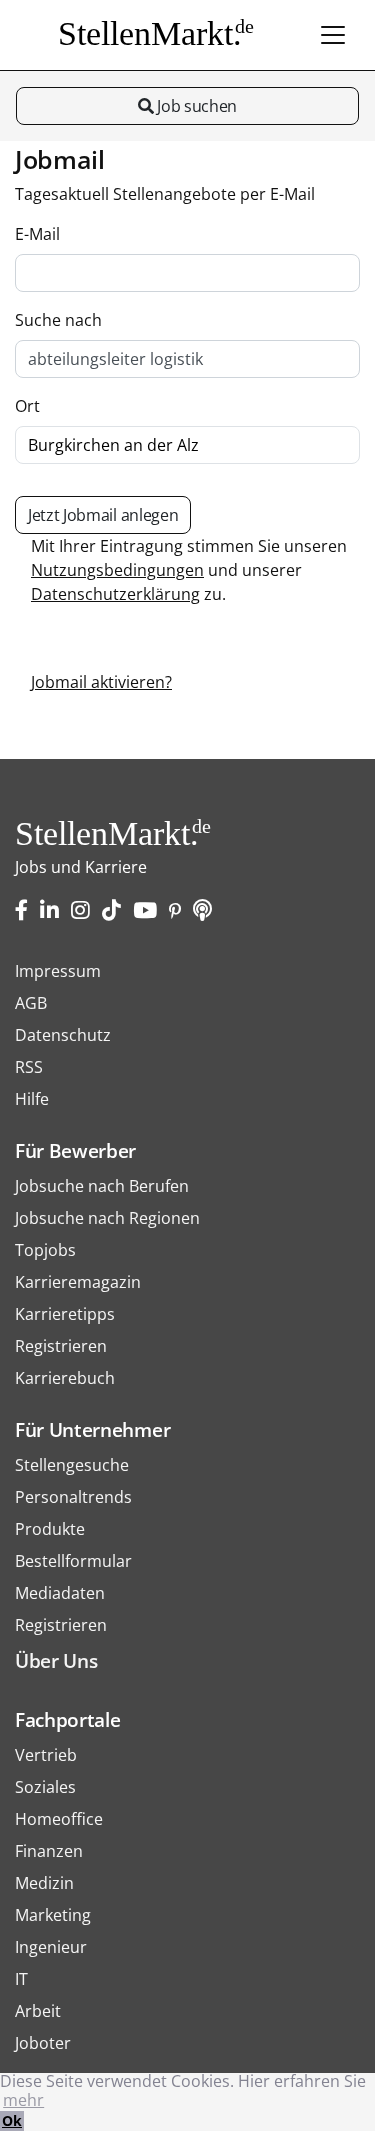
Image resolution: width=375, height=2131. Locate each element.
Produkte (50, 1529)
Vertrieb (46, 1755)
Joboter (43, 2043)
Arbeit (38, 2011)
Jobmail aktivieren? (101, 682)
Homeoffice (59, 1819)
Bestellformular (73, 1561)
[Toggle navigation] (333, 35)
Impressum (58, 971)
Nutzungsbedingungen (117, 570)
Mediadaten (60, 1593)
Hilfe (32, 1099)
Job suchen (195, 106)
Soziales (45, 1787)
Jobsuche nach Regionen (107, 1218)
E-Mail (37, 234)
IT (21, 1979)
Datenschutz (63, 1035)
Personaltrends (73, 1497)
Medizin (44, 1883)
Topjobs (45, 1250)
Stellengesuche (72, 1465)
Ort (27, 406)
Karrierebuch (65, 1378)
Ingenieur (51, 1947)
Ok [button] (12, 2120)
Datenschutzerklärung (115, 594)
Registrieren (61, 1346)
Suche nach (58, 320)
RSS (29, 1067)
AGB (31, 1003)
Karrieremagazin (78, 1282)
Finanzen (49, 1851)
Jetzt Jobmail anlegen (103, 515)
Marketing (53, 1915)
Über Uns (56, 1660)
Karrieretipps (65, 1314)
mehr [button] (23, 2100)
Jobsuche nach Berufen (102, 1186)
